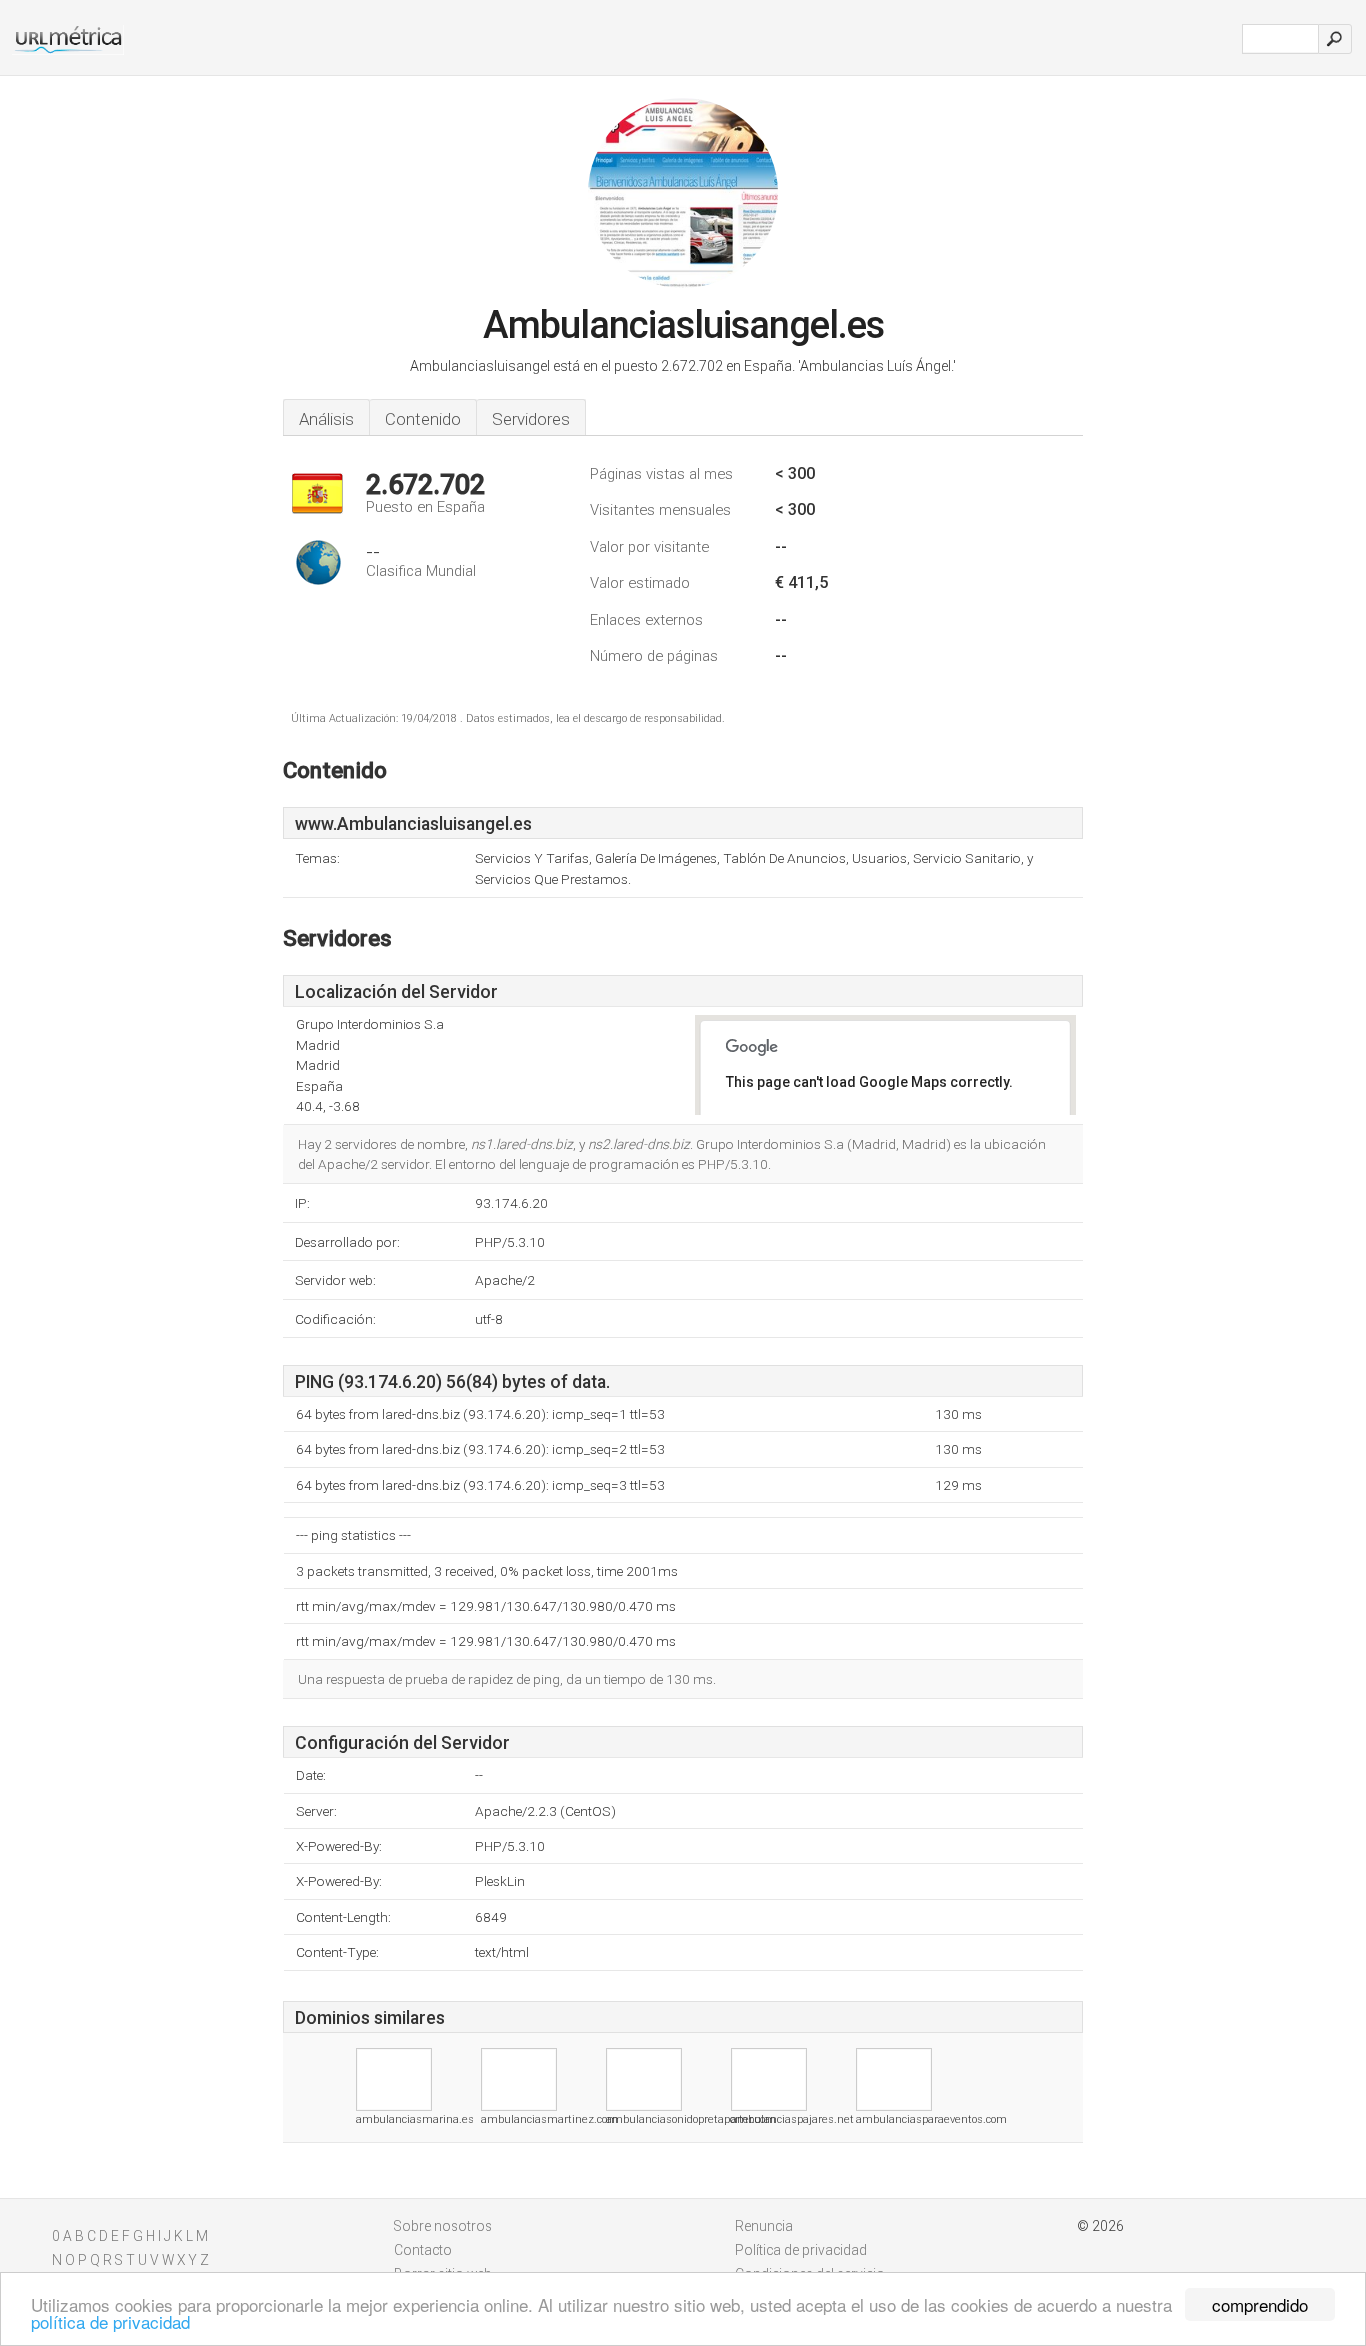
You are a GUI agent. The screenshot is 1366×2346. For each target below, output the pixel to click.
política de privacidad (110, 2321)
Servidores (531, 419)
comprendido (1260, 2304)
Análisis (326, 419)
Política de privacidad (801, 2250)
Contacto (423, 2250)
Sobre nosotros (443, 2226)
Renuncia (764, 2226)
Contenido (423, 419)
